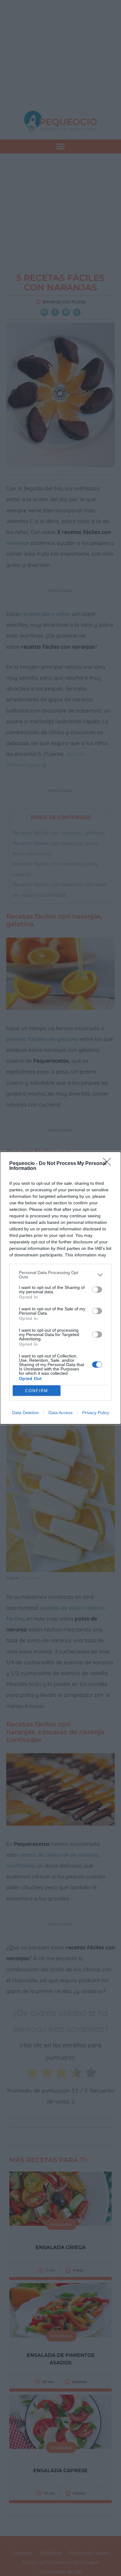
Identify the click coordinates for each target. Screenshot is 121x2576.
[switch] (97, 1290)
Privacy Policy (96, 1413)
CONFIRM (37, 1391)
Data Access (60, 1413)
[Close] (109, 1164)
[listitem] (60, 1275)
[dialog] (60, 1288)
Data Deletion (25, 1413)
